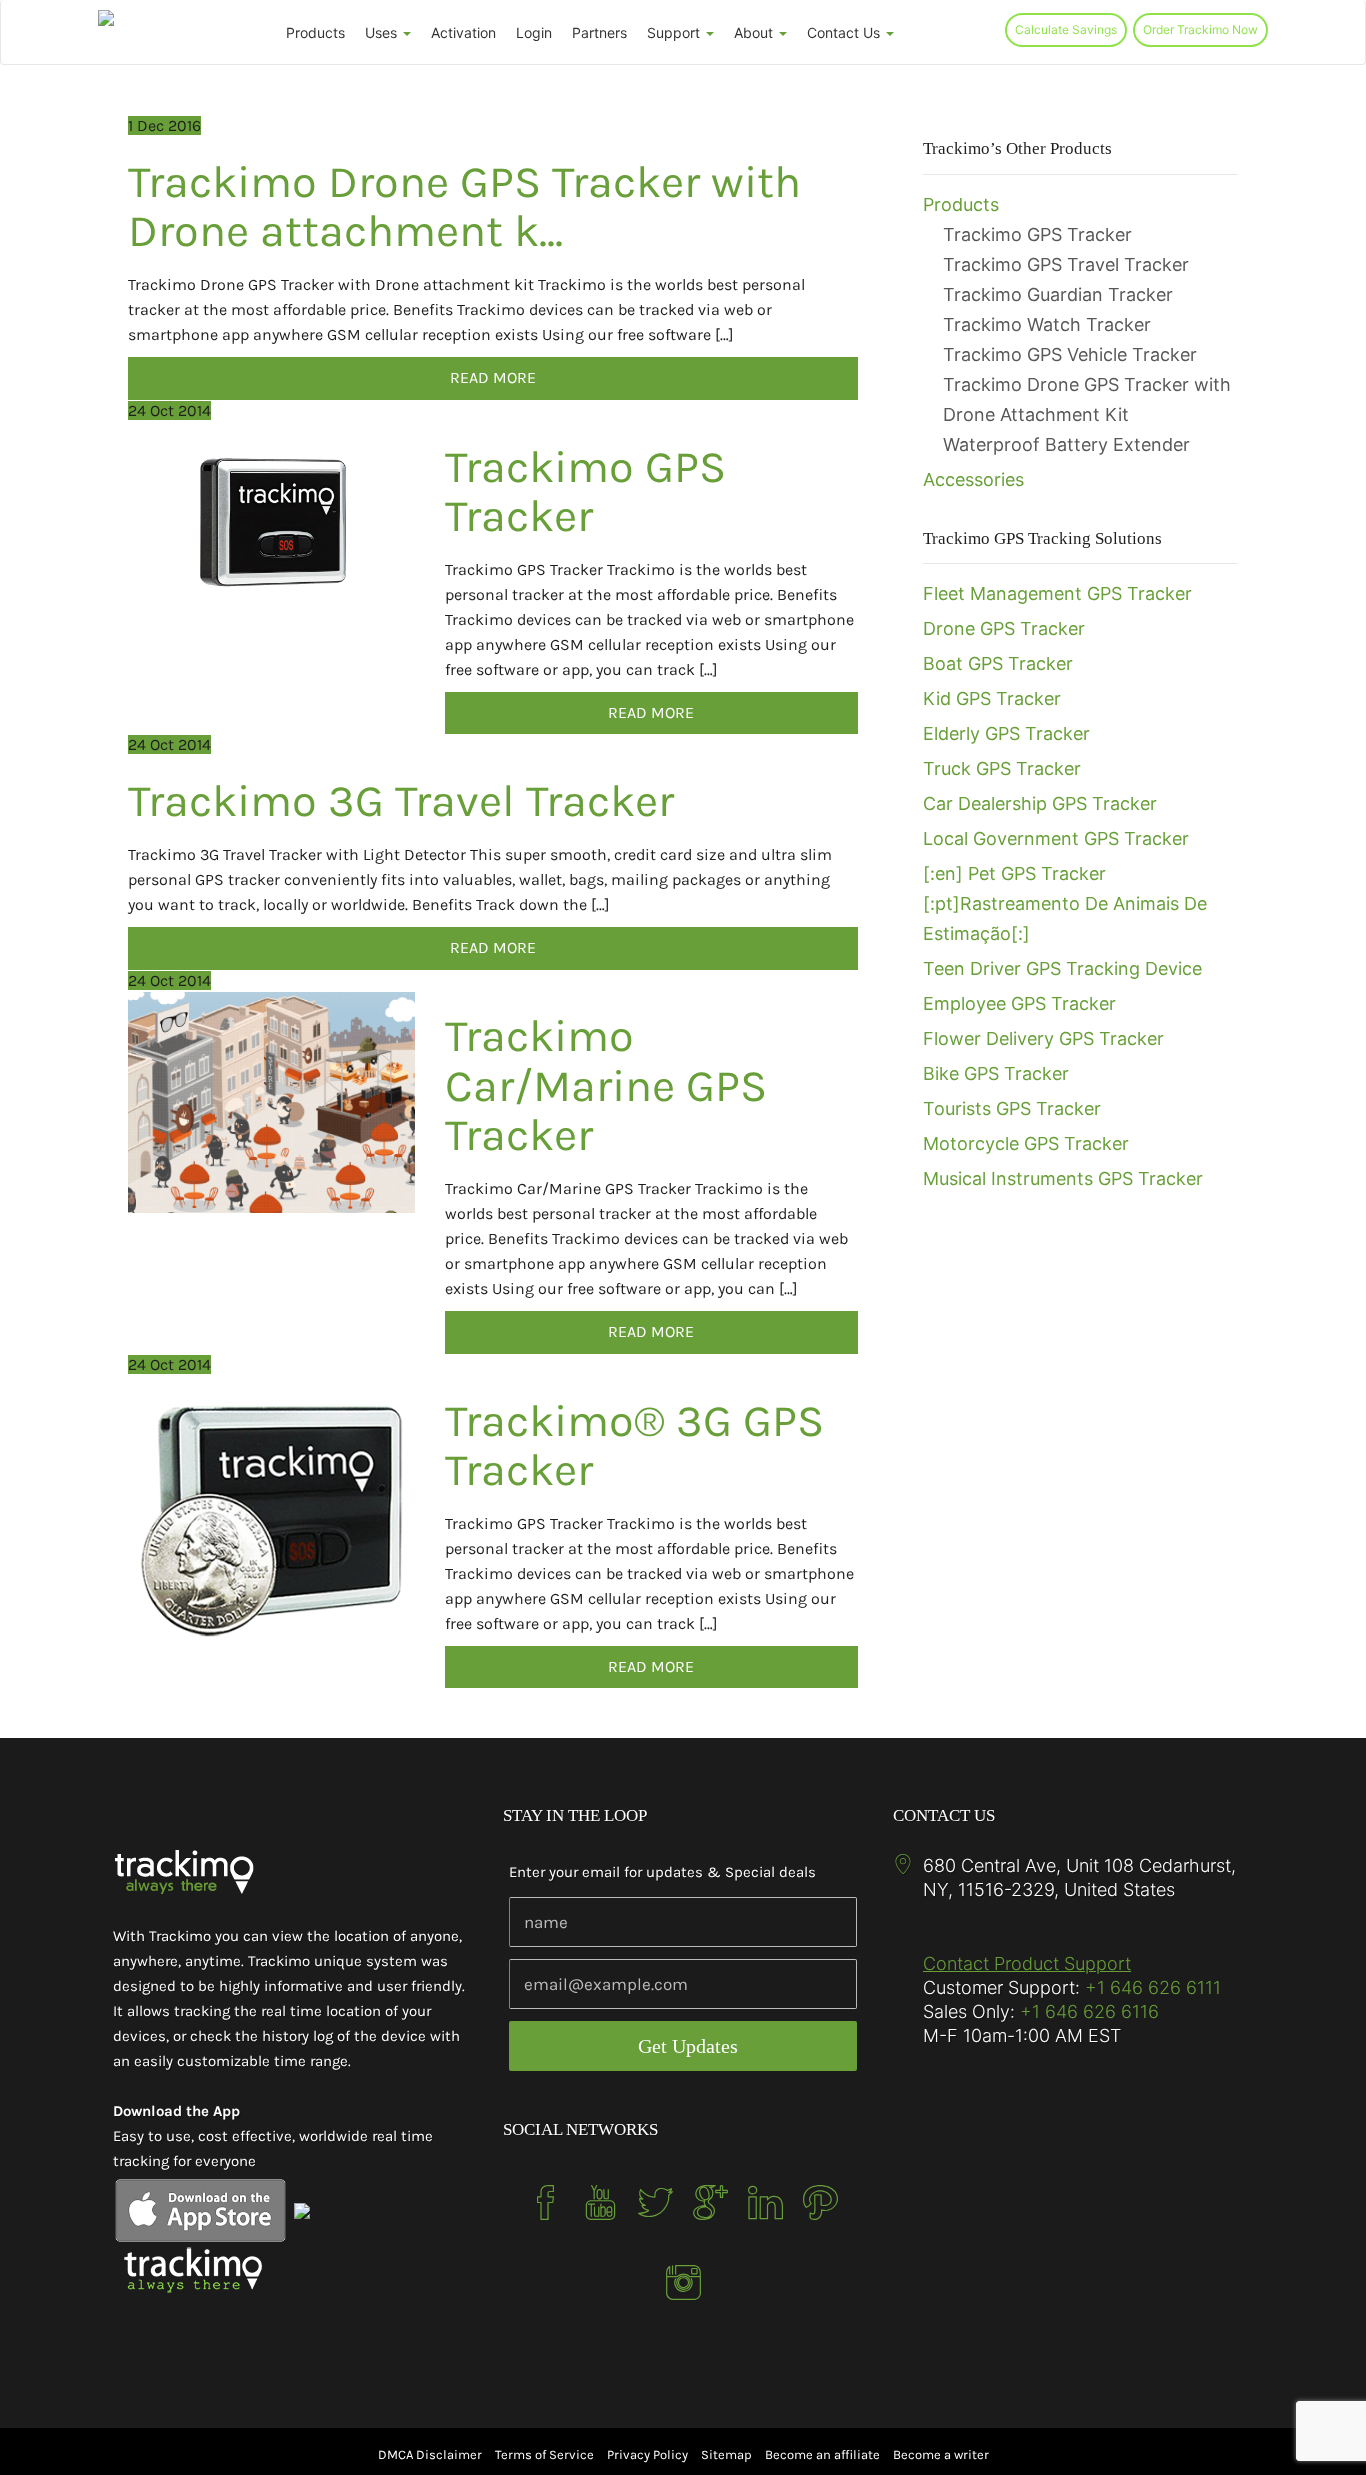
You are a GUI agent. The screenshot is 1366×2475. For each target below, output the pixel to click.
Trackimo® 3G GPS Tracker (634, 1446)
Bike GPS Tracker (996, 1073)
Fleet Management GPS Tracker (1057, 593)
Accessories (973, 479)
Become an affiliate (822, 2454)
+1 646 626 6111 (1153, 1987)
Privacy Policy (647, 2454)
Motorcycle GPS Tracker (1026, 1143)
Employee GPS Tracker (1019, 1003)
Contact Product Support (1027, 1963)
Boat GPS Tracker (998, 663)
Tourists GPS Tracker (1012, 1108)
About (755, 32)
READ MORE (493, 377)
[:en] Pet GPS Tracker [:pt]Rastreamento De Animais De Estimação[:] (1065, 903)
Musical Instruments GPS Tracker (1063, 1178)
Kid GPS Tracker (992, 698)
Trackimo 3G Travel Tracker (401, 801)
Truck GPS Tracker (1002, 768)
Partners (599, 32)
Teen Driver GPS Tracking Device (1062, 968)
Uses (383, 32)
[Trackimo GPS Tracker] (271, 518)
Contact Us (845, 32)
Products (315, 32)
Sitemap (726, 2454)
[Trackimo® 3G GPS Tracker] (271, 1520)
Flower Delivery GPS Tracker (1043, 1038)
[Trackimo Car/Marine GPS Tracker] (271, 1102)
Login (534, 32)
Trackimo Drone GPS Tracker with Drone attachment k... (464, 207)
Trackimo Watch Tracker (1047, 324)
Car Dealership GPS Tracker (1040, 803)
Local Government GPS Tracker (1056, 838)
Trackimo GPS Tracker (585, 492)
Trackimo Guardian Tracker (1058, 294)
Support (675, 32)
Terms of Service (544, 2454)
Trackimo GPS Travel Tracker (1066, 264)
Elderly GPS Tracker (1006, 733)
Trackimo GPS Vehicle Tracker (1070, 354)
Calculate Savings (1066, 29)
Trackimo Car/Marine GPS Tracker (606, 1085)
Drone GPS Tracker (1004, 628)
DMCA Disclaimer (430, 2454)
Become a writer (941, 2454)
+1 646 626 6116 (1087, 2011)
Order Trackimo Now (1200, 29)
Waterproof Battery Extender (1066, 444)
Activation (463, 32)
